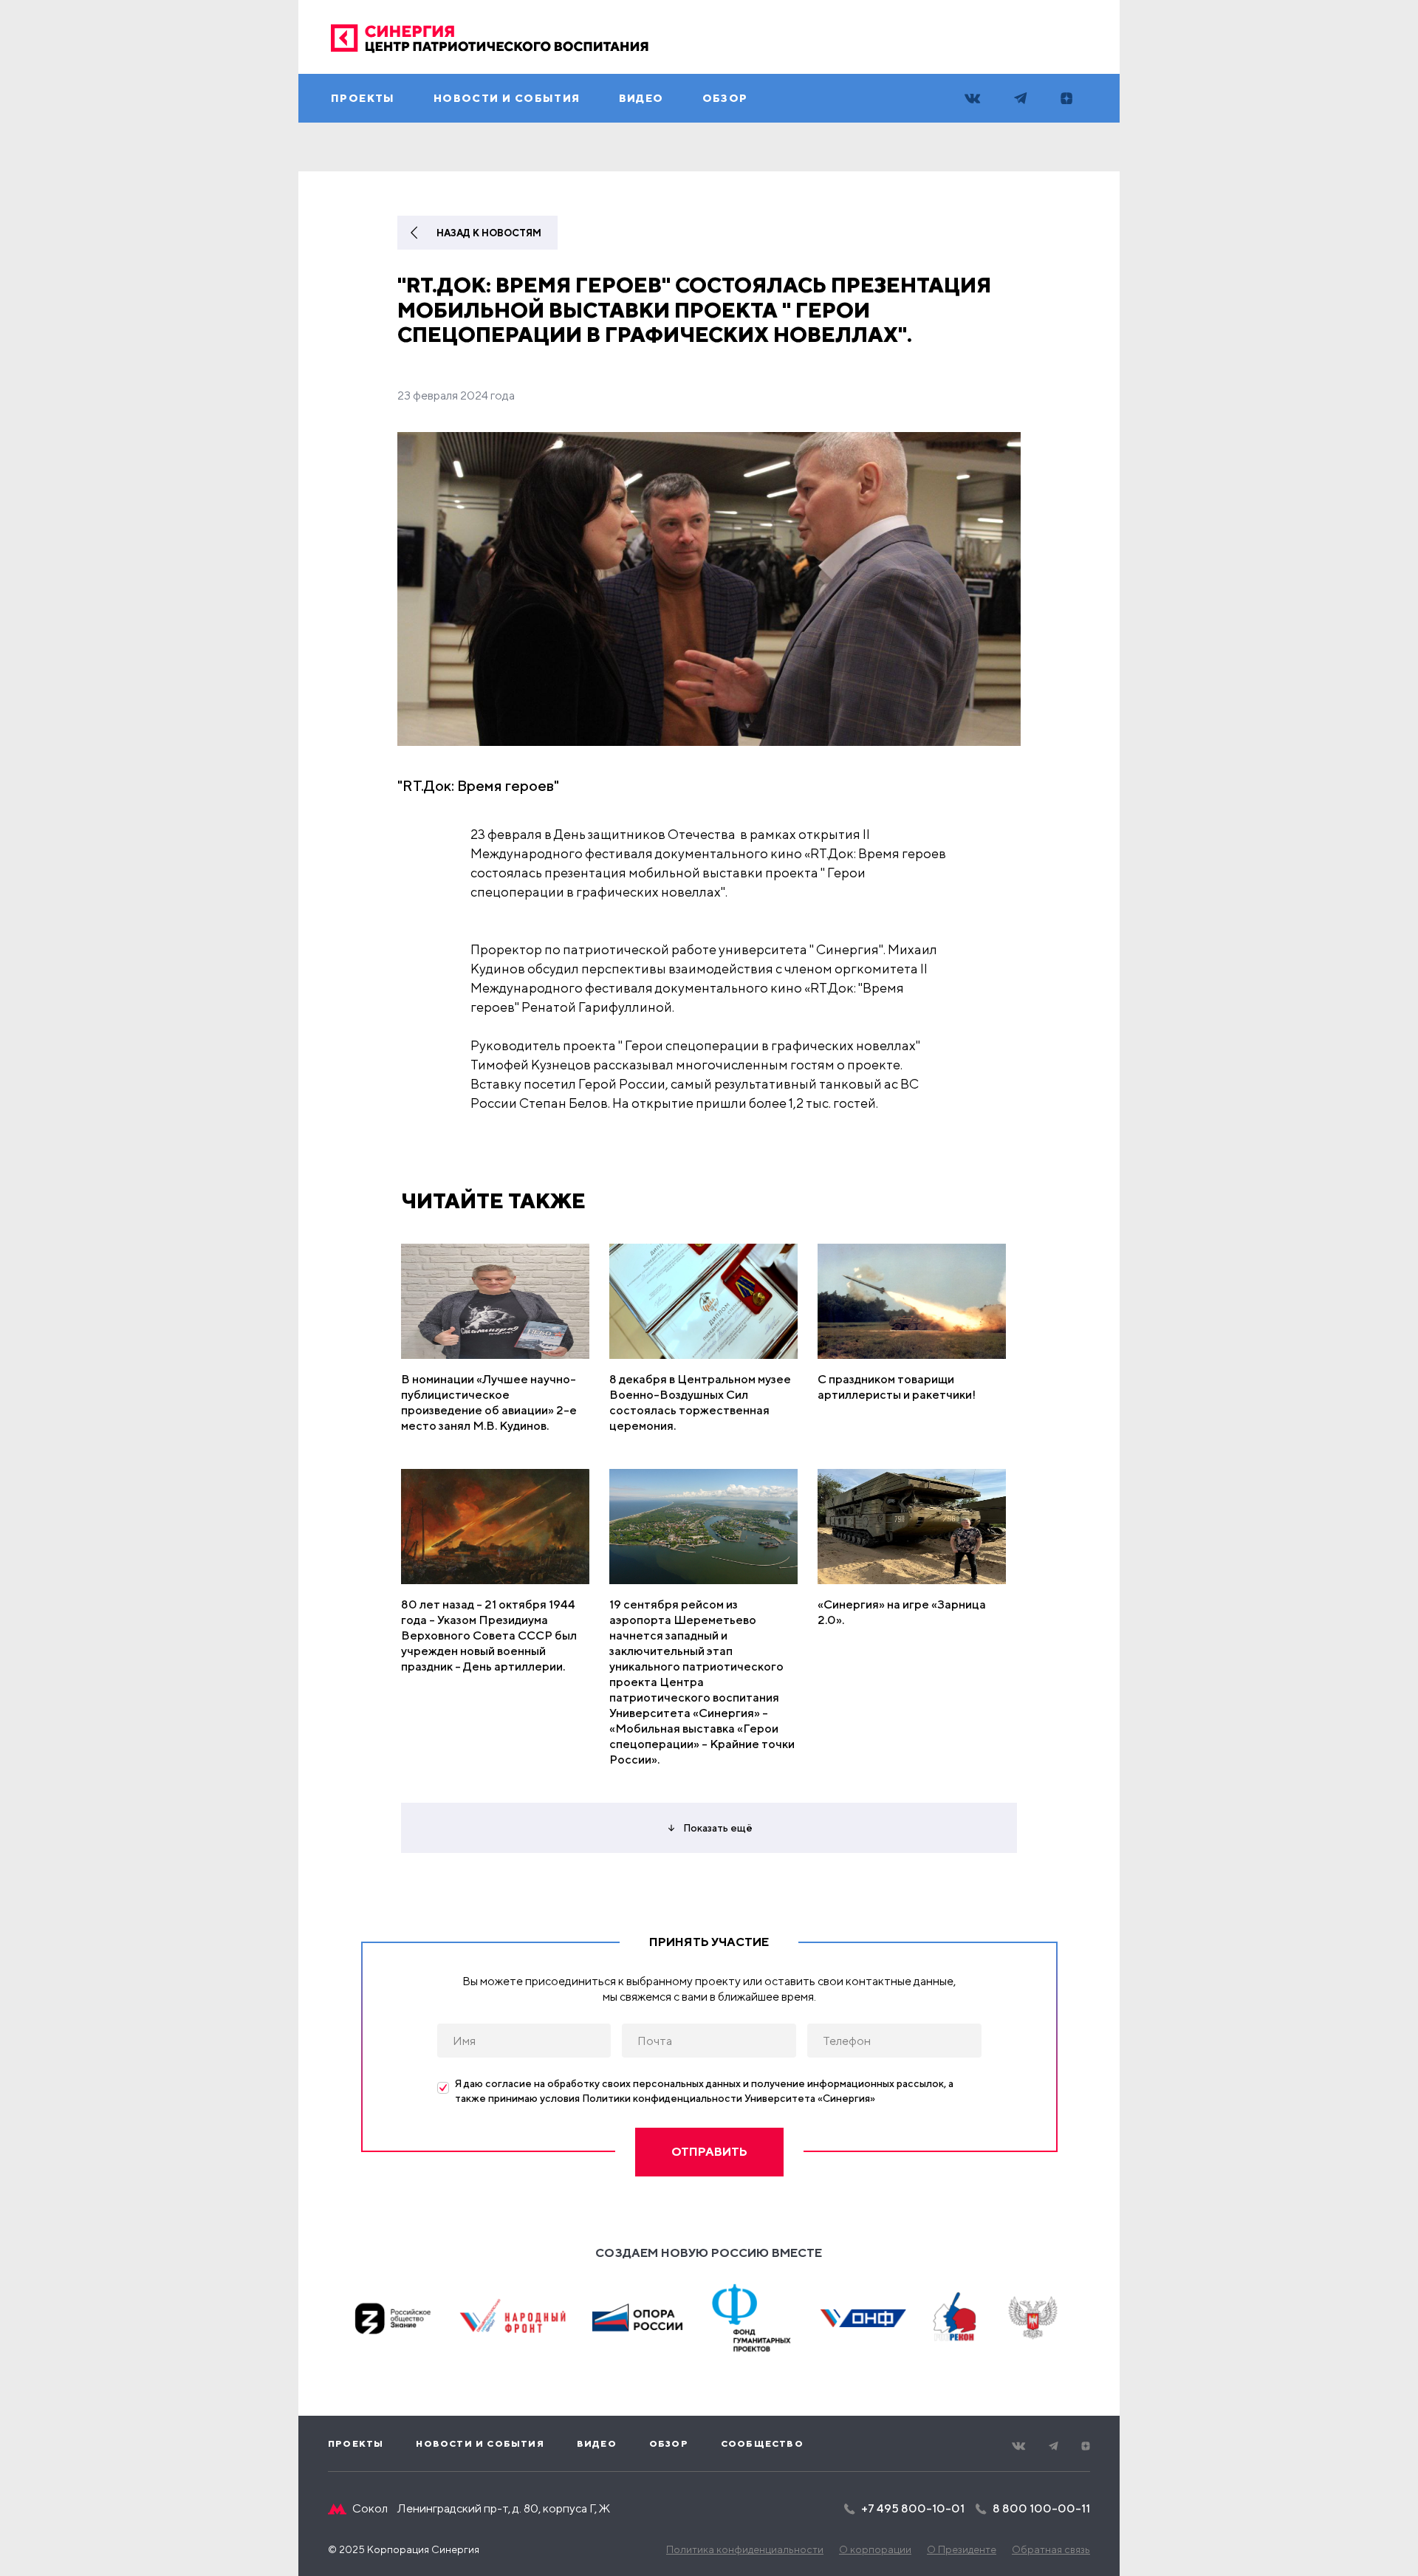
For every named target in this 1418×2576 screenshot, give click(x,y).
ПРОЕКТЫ (363, 98)
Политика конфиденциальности (745, 2549)
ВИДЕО (641, 98)
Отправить (709, 2152)
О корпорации (875, 2549)
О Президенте (962, 2549)
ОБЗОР (725, 98)
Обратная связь (1051, 2549)
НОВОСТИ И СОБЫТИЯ (507, 98)
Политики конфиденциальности (662, 2098)
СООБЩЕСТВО (762, 2443)
